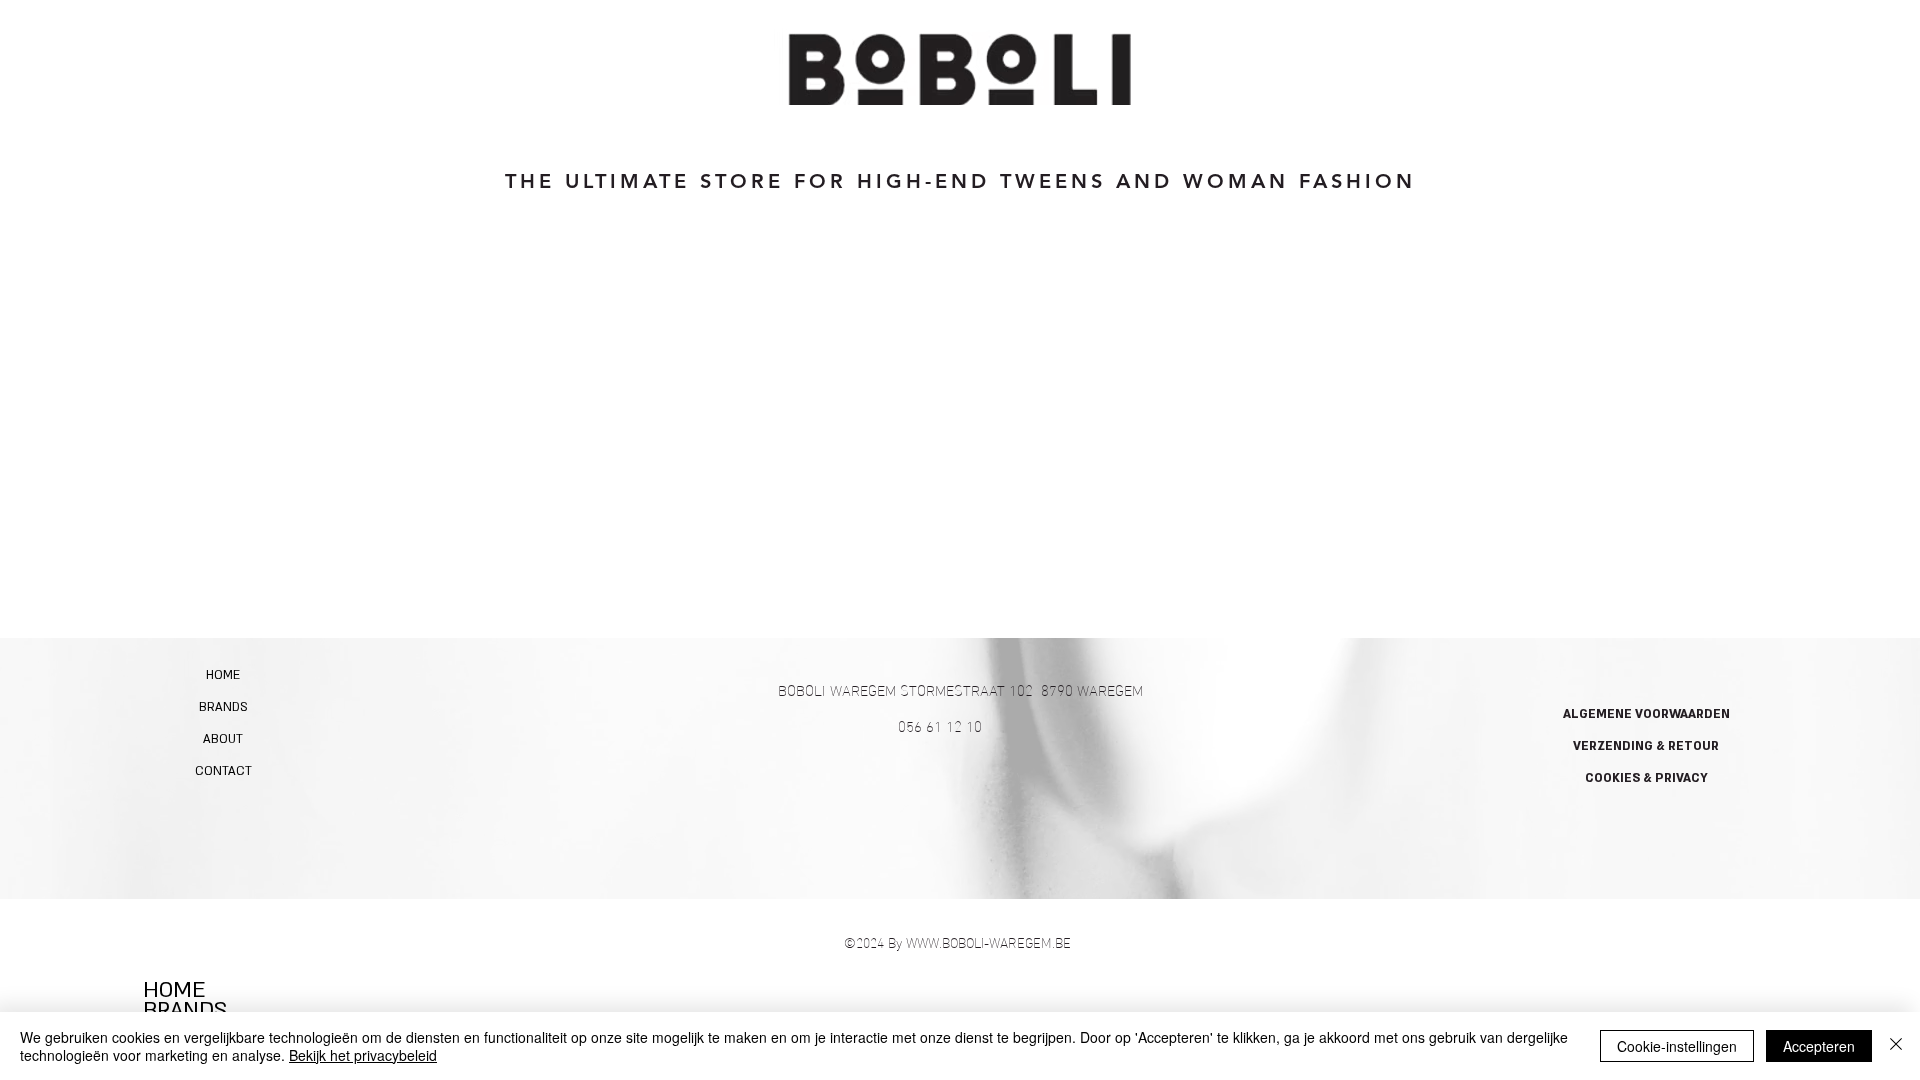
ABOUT (223, 739)
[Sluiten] (1896, 1046)
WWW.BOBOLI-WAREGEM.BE (988, 941)
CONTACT (223, 771)
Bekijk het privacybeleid (363, 1055)
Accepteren (1819, 1046)
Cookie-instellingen (1677, 1046)
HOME (223, 675)
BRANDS (223, 707)
